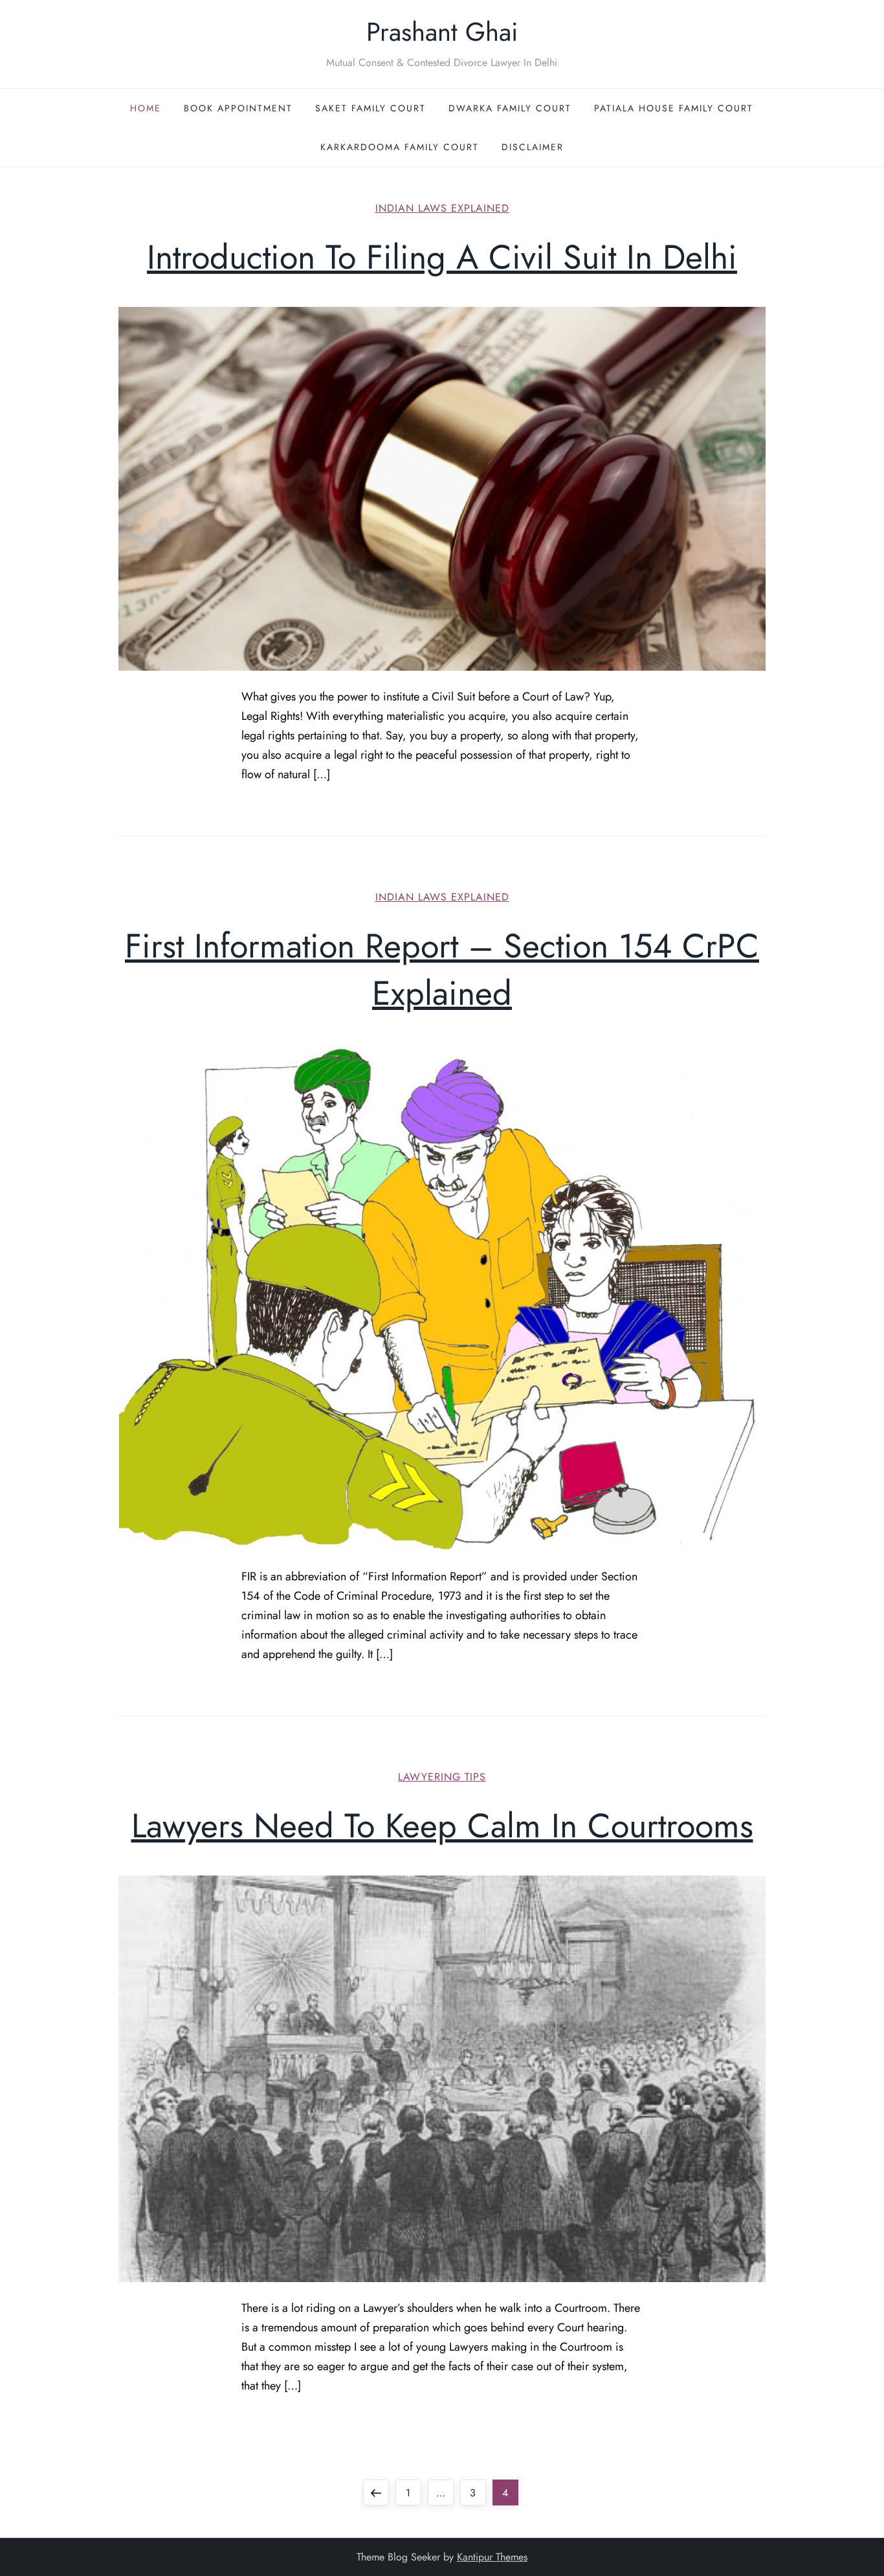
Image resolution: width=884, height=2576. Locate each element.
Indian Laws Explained (442, 209)
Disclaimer (533, 147)
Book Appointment (238, 108)
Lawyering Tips (442, 1777)
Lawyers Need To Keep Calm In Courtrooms (442, 1826)
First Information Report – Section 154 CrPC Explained (442, 969)
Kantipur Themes (492, 2557)
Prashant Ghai (442, 32)
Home (146, 108)
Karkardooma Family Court (400, 147)
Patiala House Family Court (674, 108)
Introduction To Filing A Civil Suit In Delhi (442, 257)
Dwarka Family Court (510, 108)
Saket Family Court (370, 108)
